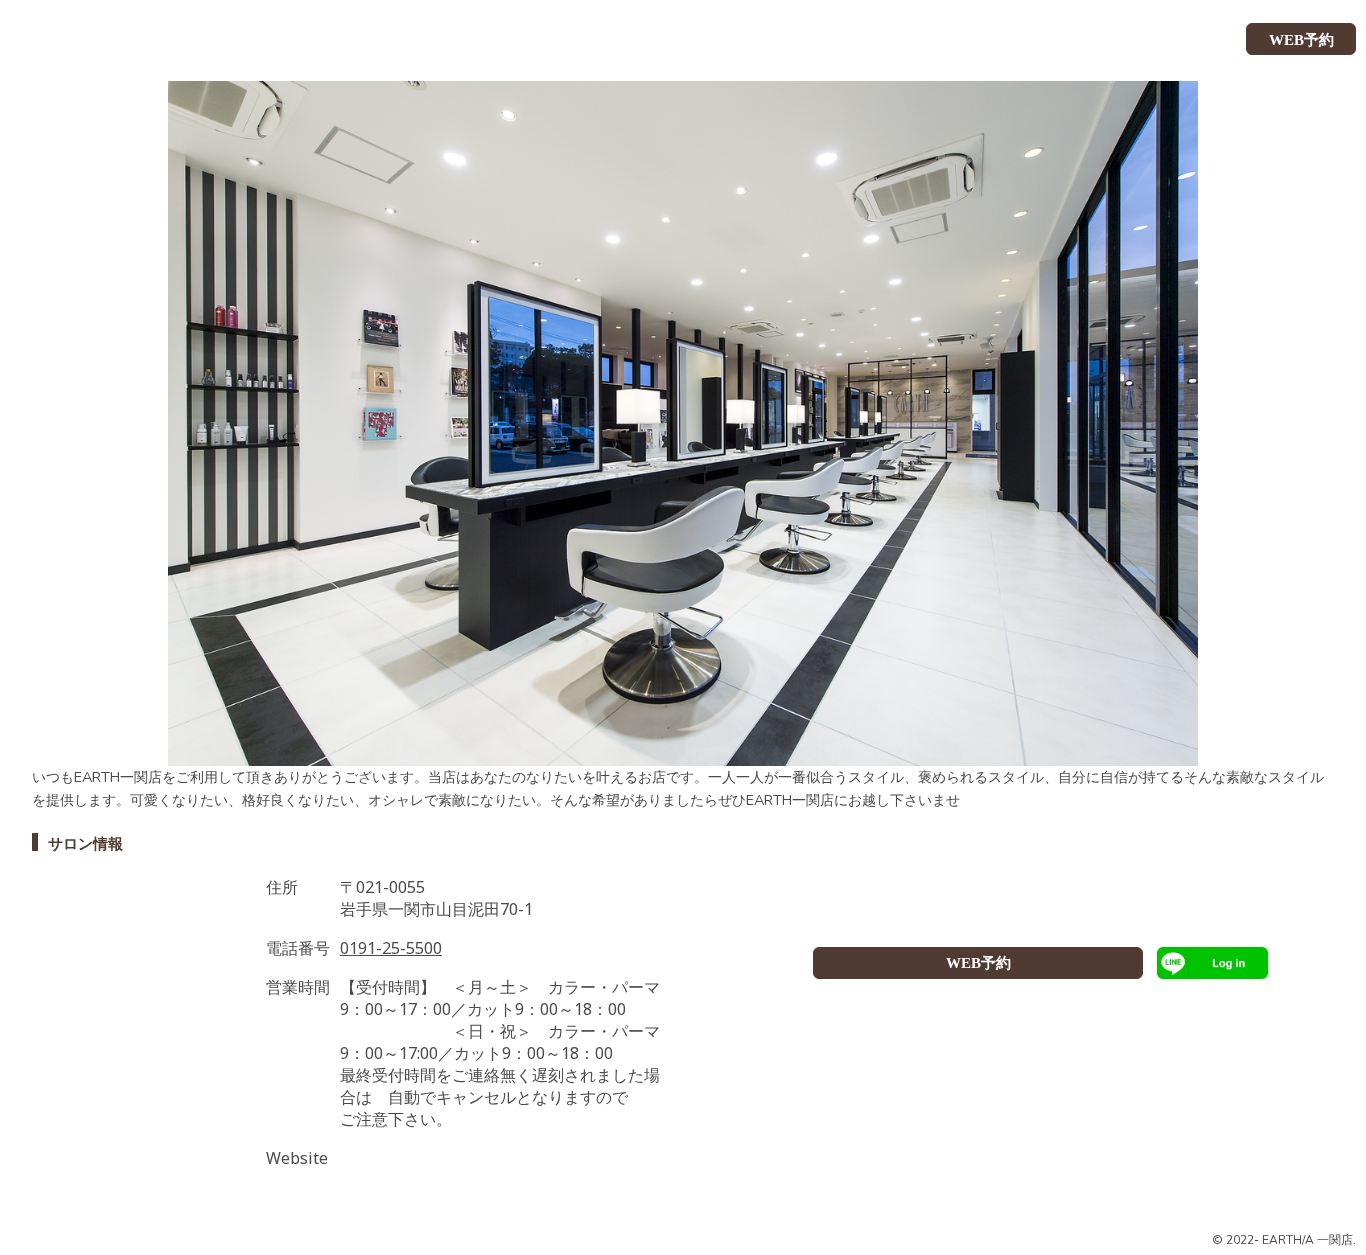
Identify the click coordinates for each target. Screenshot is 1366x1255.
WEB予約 (978, 963)
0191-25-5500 (391, 948)
